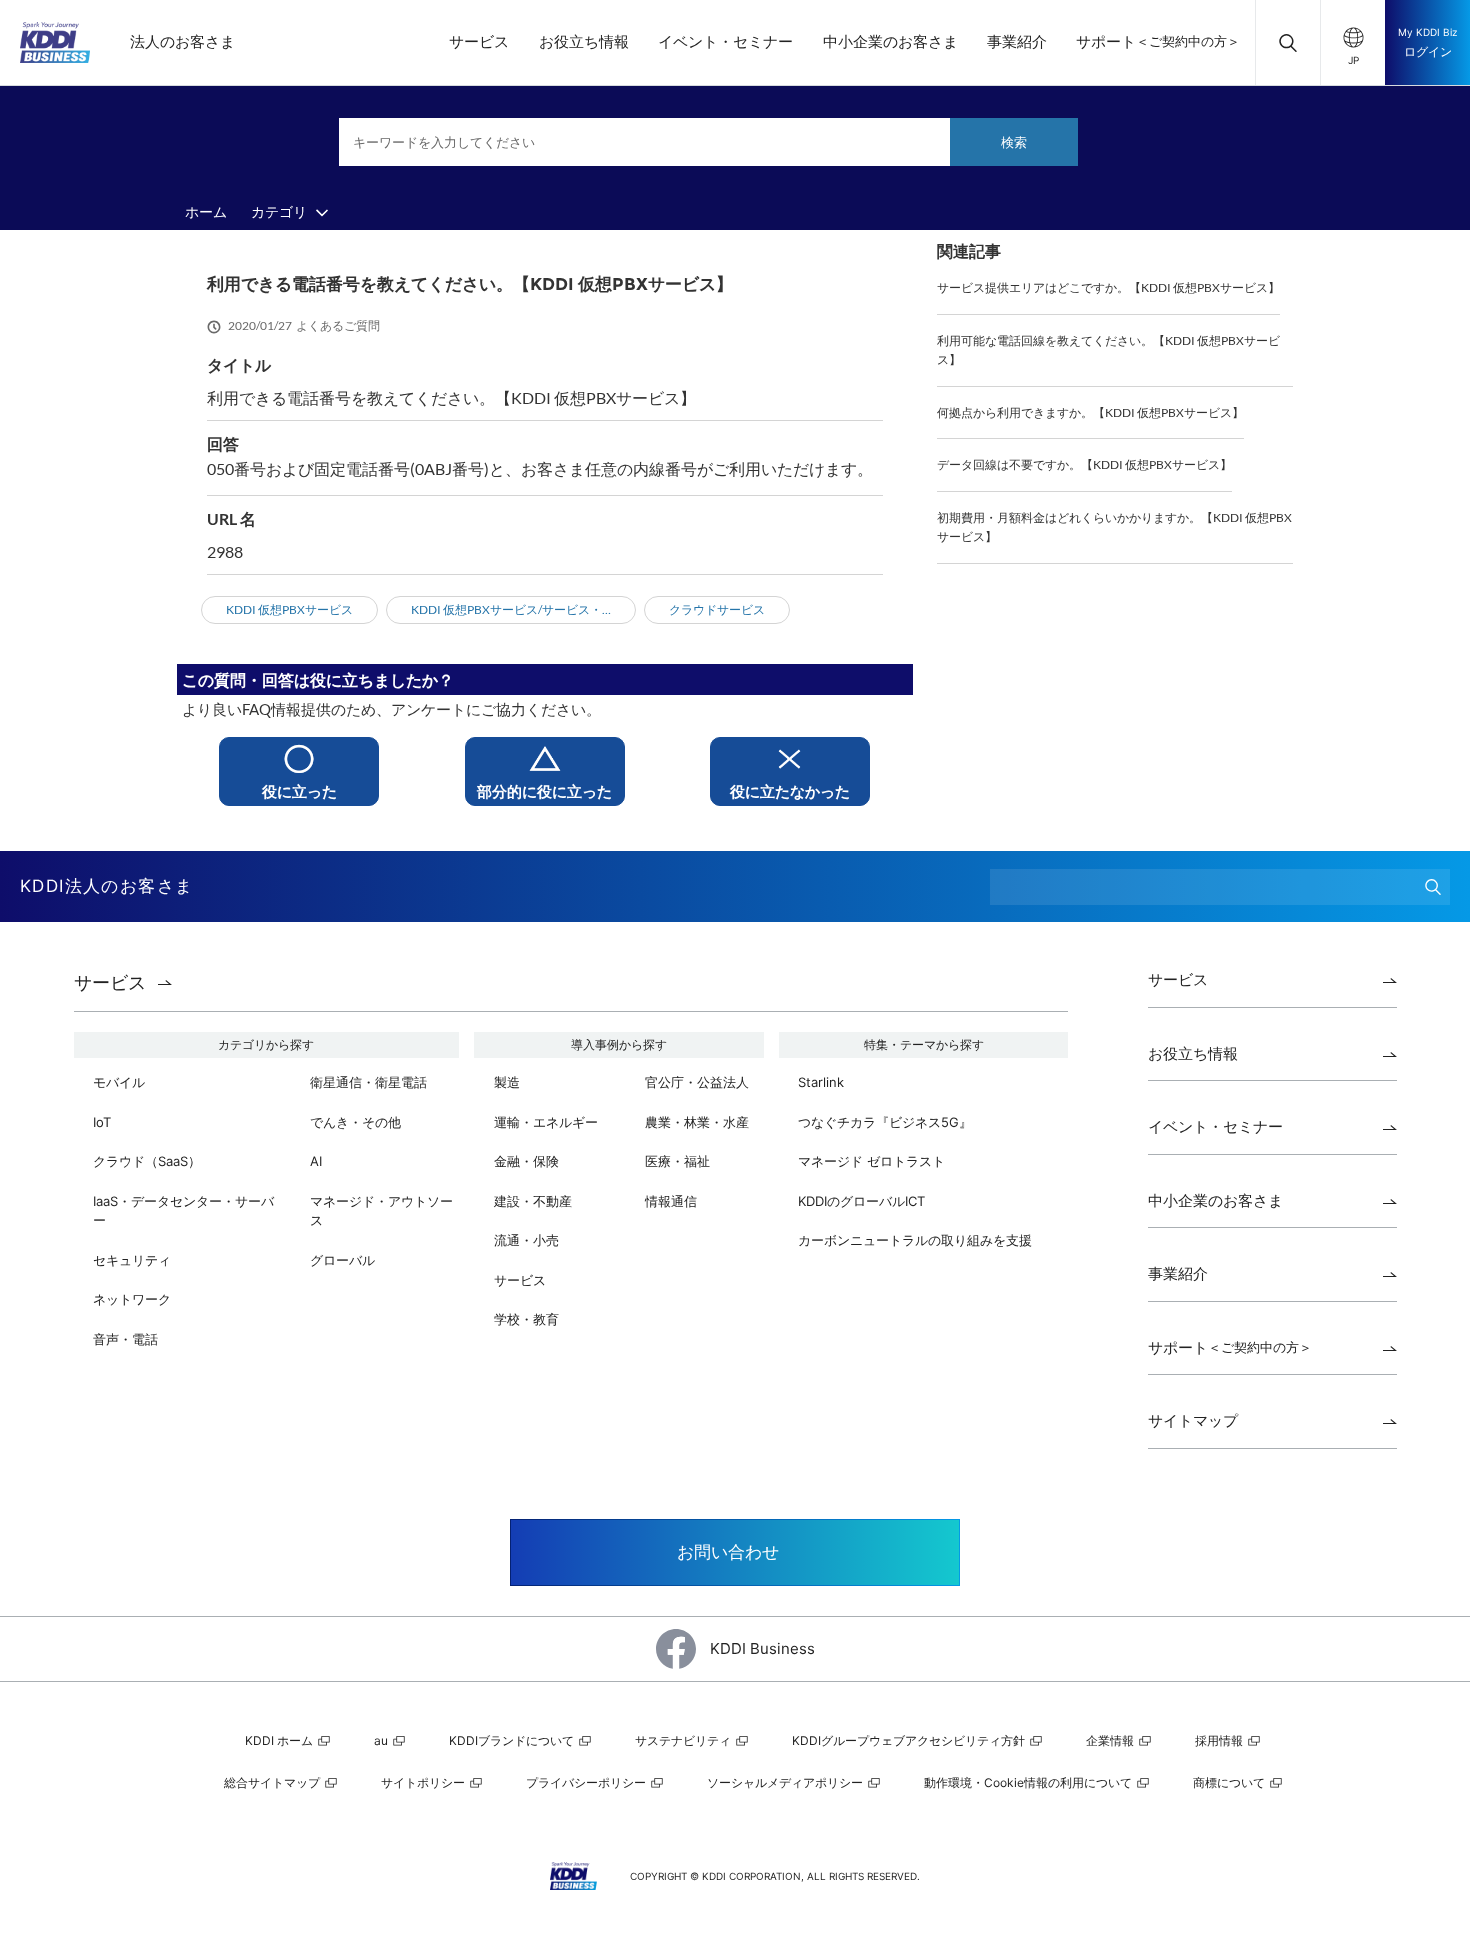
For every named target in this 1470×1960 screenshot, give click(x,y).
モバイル (119, 1082)
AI (316, 1161)
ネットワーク (132, 1299)
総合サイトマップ (273, 1782)
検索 (1014, 142)
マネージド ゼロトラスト (871, 1161)
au (382, 1740)
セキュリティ (132, 1260)
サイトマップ (1193, 1420)
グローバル (342, 1260)
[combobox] (708, 142)
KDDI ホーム (280, 1740)
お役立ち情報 (584, 41)
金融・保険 (526, 1161)
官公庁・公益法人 (697, 1082)
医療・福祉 (677, 1161)
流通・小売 (526, 1240)
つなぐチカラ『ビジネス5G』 (885, 1122)
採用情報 (1220, 1740)
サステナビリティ (684, 1740)
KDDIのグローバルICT (861, 1201)
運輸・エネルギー (546, 1122)
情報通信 (671, 1201)
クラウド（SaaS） (147, 1161)
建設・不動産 (533, 1201)
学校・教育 (526, 1319)
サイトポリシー (424, 1782)
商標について (1230, 1782)
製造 (507, 1082)
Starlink (821, 1082)
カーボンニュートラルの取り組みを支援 (915, 1240)
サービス (479, 41)
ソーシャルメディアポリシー (786, 1782)
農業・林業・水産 (697, 1122)
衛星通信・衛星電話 (368, 1082)
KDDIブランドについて (513, 1740)
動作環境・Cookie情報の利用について (1029, 1782)
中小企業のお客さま (890, 41)
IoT (102, 1122)
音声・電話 (125, 1339)
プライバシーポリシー (587, 1782)
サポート (1158, 41)
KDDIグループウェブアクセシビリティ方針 (910, 1740)
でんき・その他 (355, 1122)
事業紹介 (1017, 41)
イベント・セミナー (725, 41)
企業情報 (1111, 1740)
